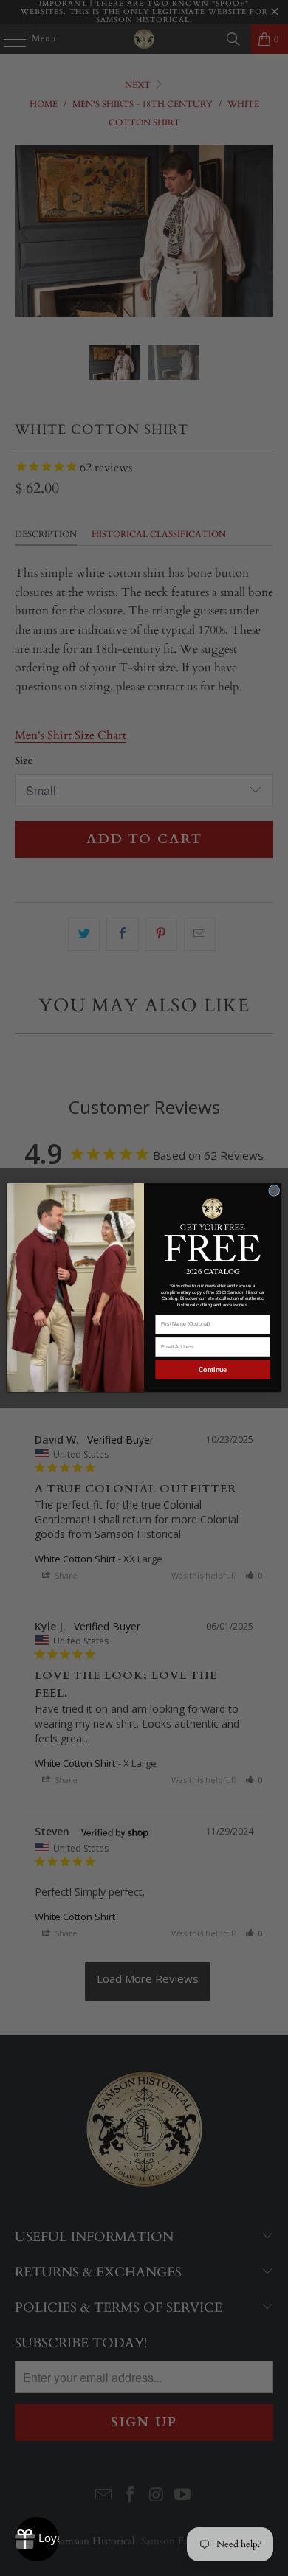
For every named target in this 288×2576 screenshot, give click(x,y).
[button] (213, 1229)
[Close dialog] (274, 1191)
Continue (213, 1370)
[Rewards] (37, 2539)
